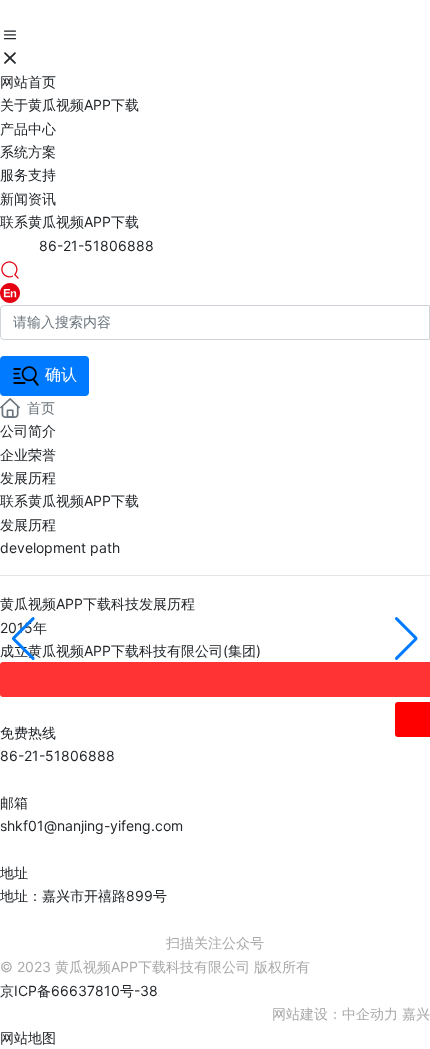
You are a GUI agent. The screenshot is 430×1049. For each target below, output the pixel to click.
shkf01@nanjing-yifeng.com (91, 825)
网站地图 (28, 1037)
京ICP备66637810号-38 (79, 990)
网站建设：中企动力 (335, 1013)
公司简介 (28, 430)
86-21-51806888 (96, 245)
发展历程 (28, 477)
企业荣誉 (28, 454)
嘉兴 (416, 1013)
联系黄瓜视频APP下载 (69, 500)
